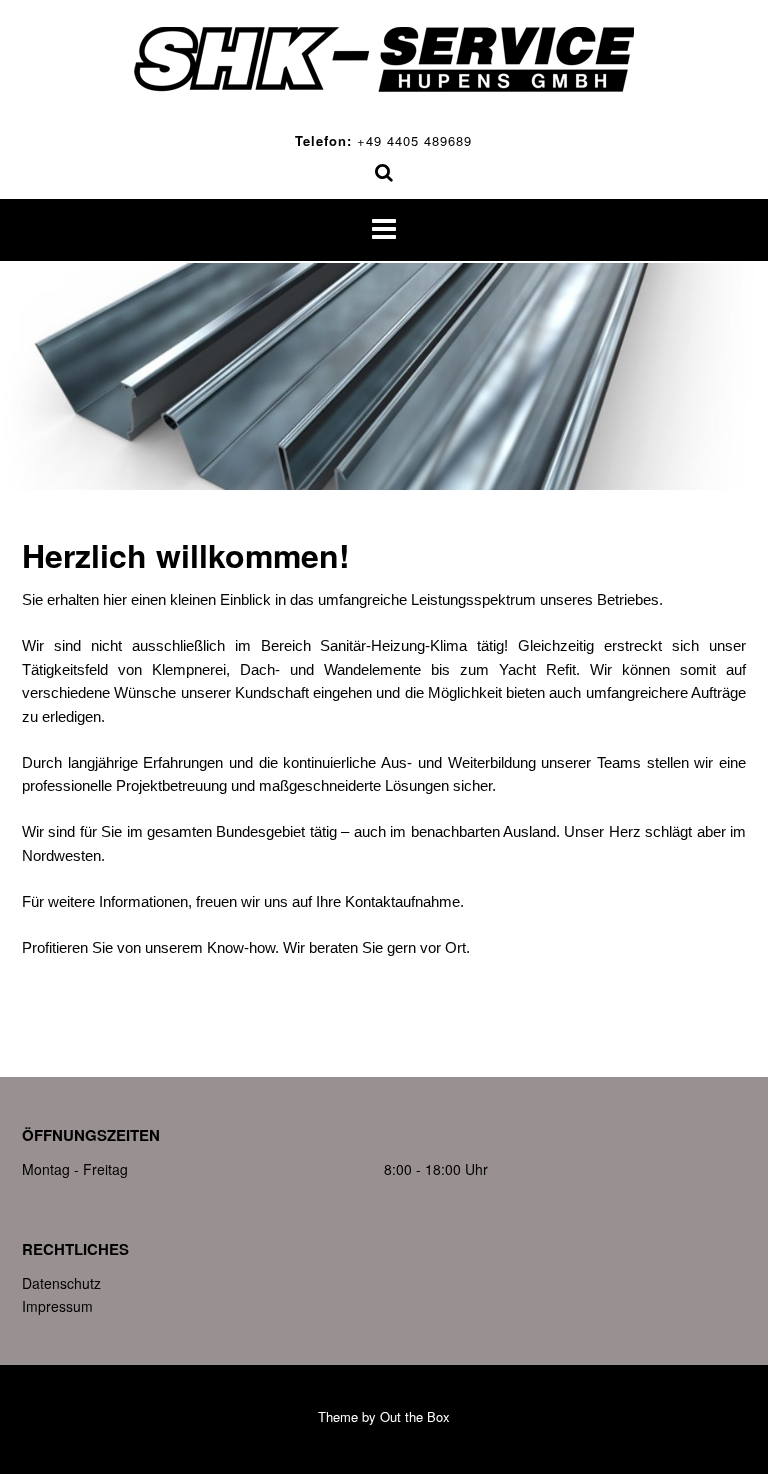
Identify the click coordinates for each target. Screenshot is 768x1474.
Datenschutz (61, 1283)
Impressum (57, 1306)
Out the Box (415, 1416)
